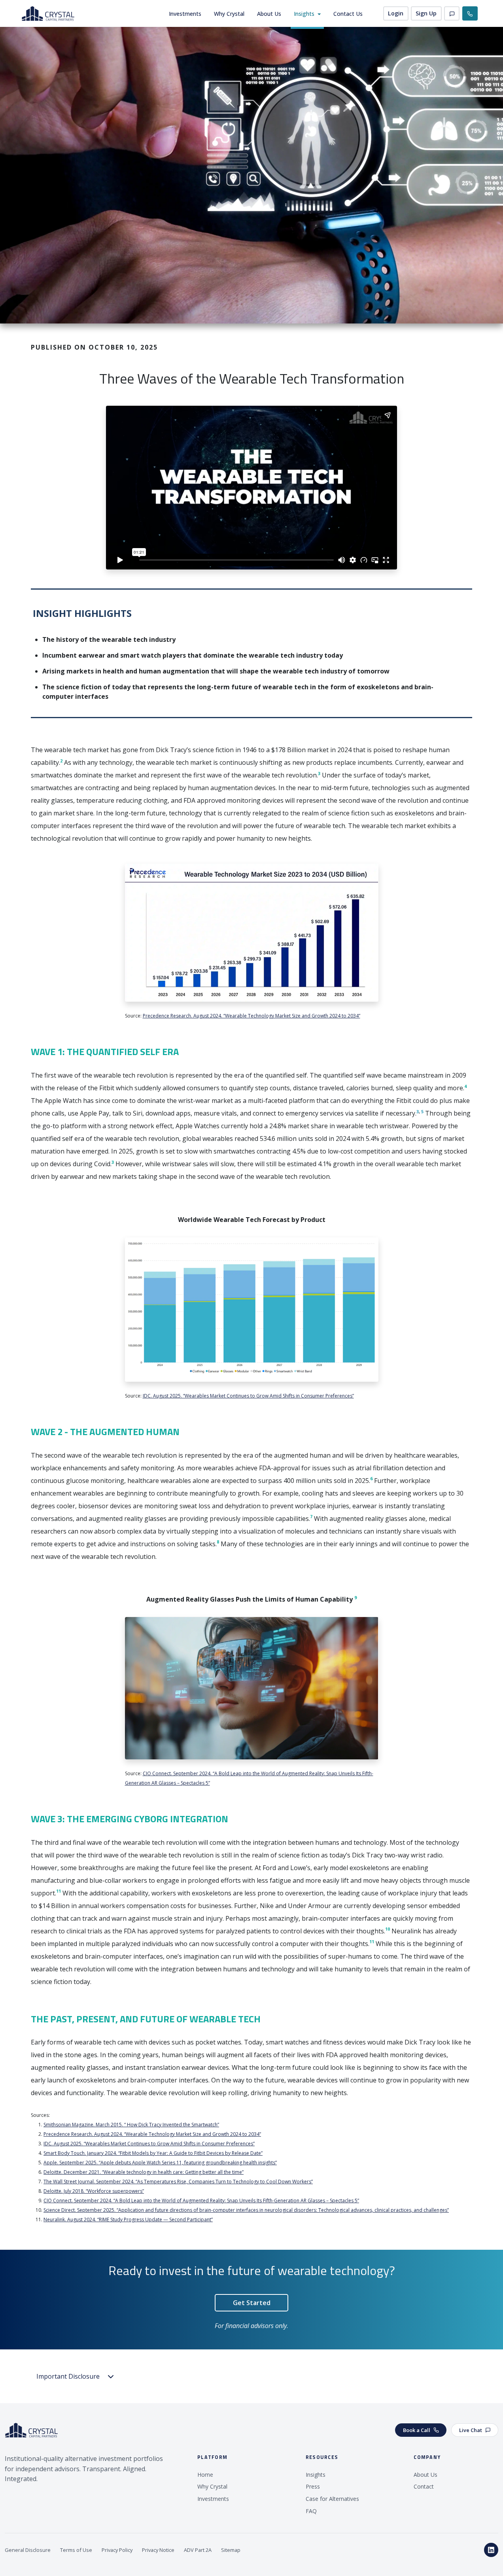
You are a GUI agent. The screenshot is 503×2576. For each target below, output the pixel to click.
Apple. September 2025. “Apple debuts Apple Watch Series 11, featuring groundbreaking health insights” (160, 2163)
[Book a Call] (470, 14)
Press (313, 2486)
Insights (304, 14)
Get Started (252, 2303)
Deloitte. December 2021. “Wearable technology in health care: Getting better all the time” (144, 2172)
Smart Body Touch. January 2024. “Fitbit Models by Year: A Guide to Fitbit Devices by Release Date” (153, 2153)
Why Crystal (229, 14)
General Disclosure (28, 2550)
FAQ (311, 2511)
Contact (424, 2486)
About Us (269, 14)
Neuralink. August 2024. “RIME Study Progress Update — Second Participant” (128, 2219)
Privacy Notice (158, 2550)
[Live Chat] (452, 14)
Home (205, 2475)
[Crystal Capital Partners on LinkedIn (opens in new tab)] (491, 2550)
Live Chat (471, 2430)
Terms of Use (76, 2550)
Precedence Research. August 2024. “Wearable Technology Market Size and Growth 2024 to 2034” (251, 1016)
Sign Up (426, 13)
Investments (185, 14)
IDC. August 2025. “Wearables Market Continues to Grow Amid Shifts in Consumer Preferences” (248, 1396)
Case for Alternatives (332, 2499)
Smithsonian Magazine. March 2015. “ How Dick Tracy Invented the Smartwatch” (131, 2125)
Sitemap (231, 2550)
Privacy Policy (117, 2550)
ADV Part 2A (198, 2550)
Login (396, 13)
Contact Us (348, 14)
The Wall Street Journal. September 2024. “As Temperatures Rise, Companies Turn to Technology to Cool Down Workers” (178, 2182)
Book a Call (417, 2430)
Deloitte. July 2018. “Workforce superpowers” (94, 2191)
